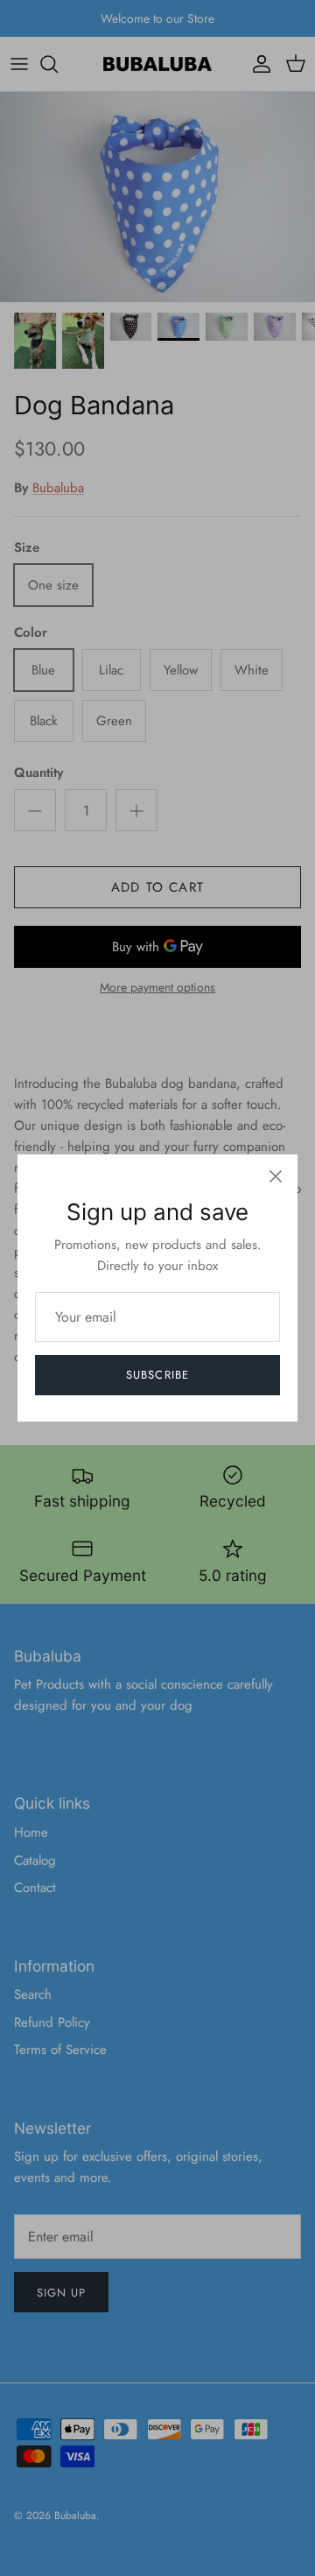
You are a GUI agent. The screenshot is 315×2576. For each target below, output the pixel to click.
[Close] (276, 1176)
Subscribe (157, 1375)
